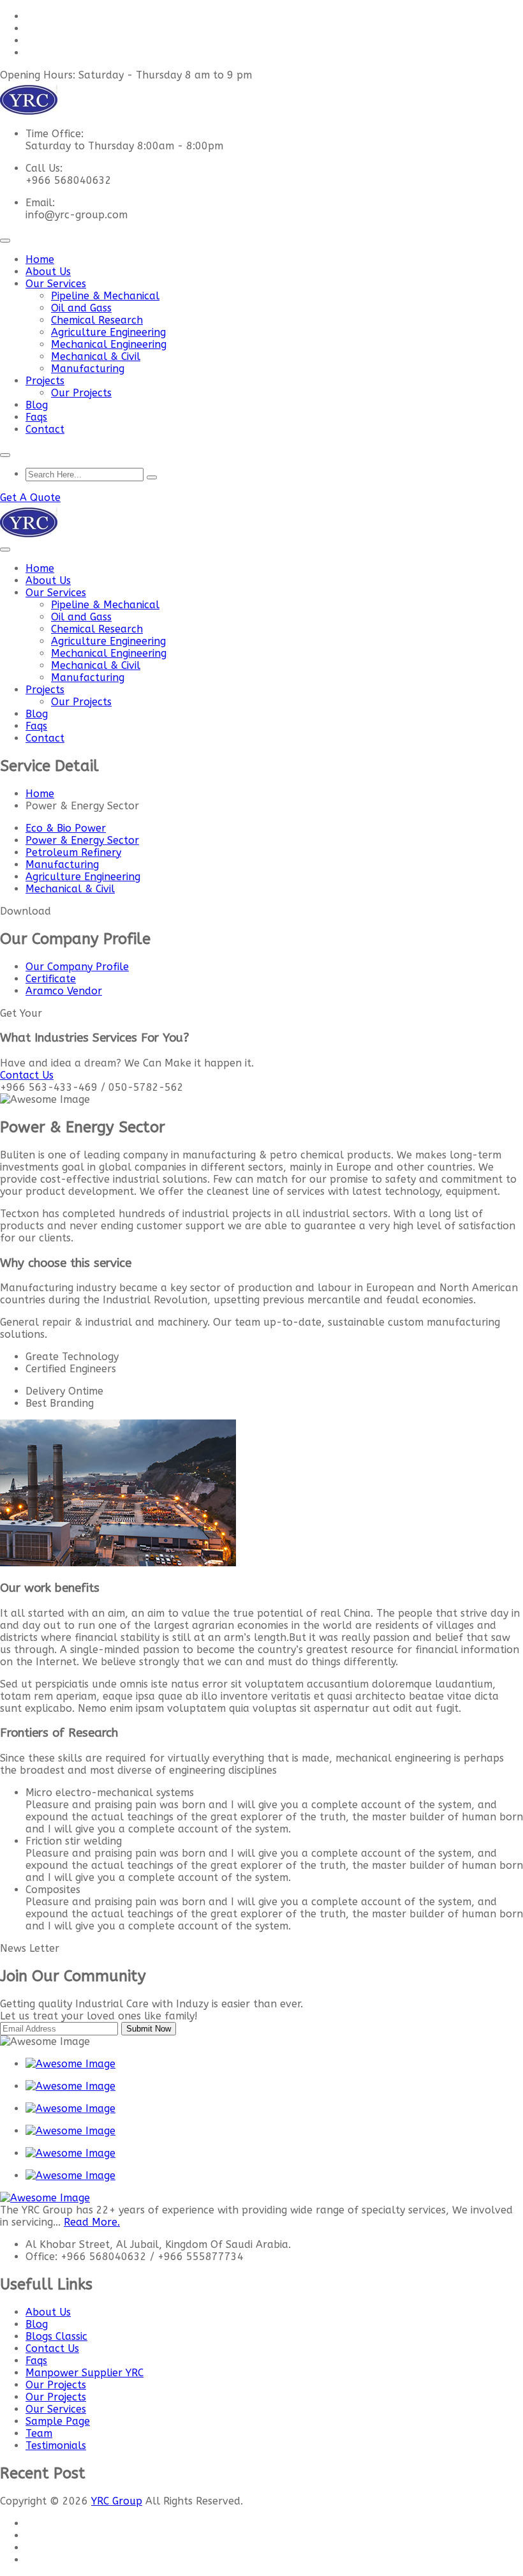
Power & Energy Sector (82, 840)
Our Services (56, 284)
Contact (45, 429)
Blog (37, 405)
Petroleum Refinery (73, 852)
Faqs (36, 417)
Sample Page (58, 2421)
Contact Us (52, 2348)
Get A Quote (30, 498)
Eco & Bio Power (66, 828)
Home (40, 259)
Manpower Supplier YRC (85, 2373)
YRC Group (117, 2501)
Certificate (51, 979)
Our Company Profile (77, 967)
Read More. (92, 2222)
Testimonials (56, 2445)
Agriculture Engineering (108, 332)
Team (39, 2433)
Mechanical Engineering (109, 344)
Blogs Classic (56, 2336)
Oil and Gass (81, 308)
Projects (45, 381)
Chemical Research (97, 320)
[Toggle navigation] (5, 241)
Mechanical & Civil (96, 356)
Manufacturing (88, 369)
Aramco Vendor (64, 991)
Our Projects (81, 393)
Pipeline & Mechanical (105, 296)
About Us (48, 272)
